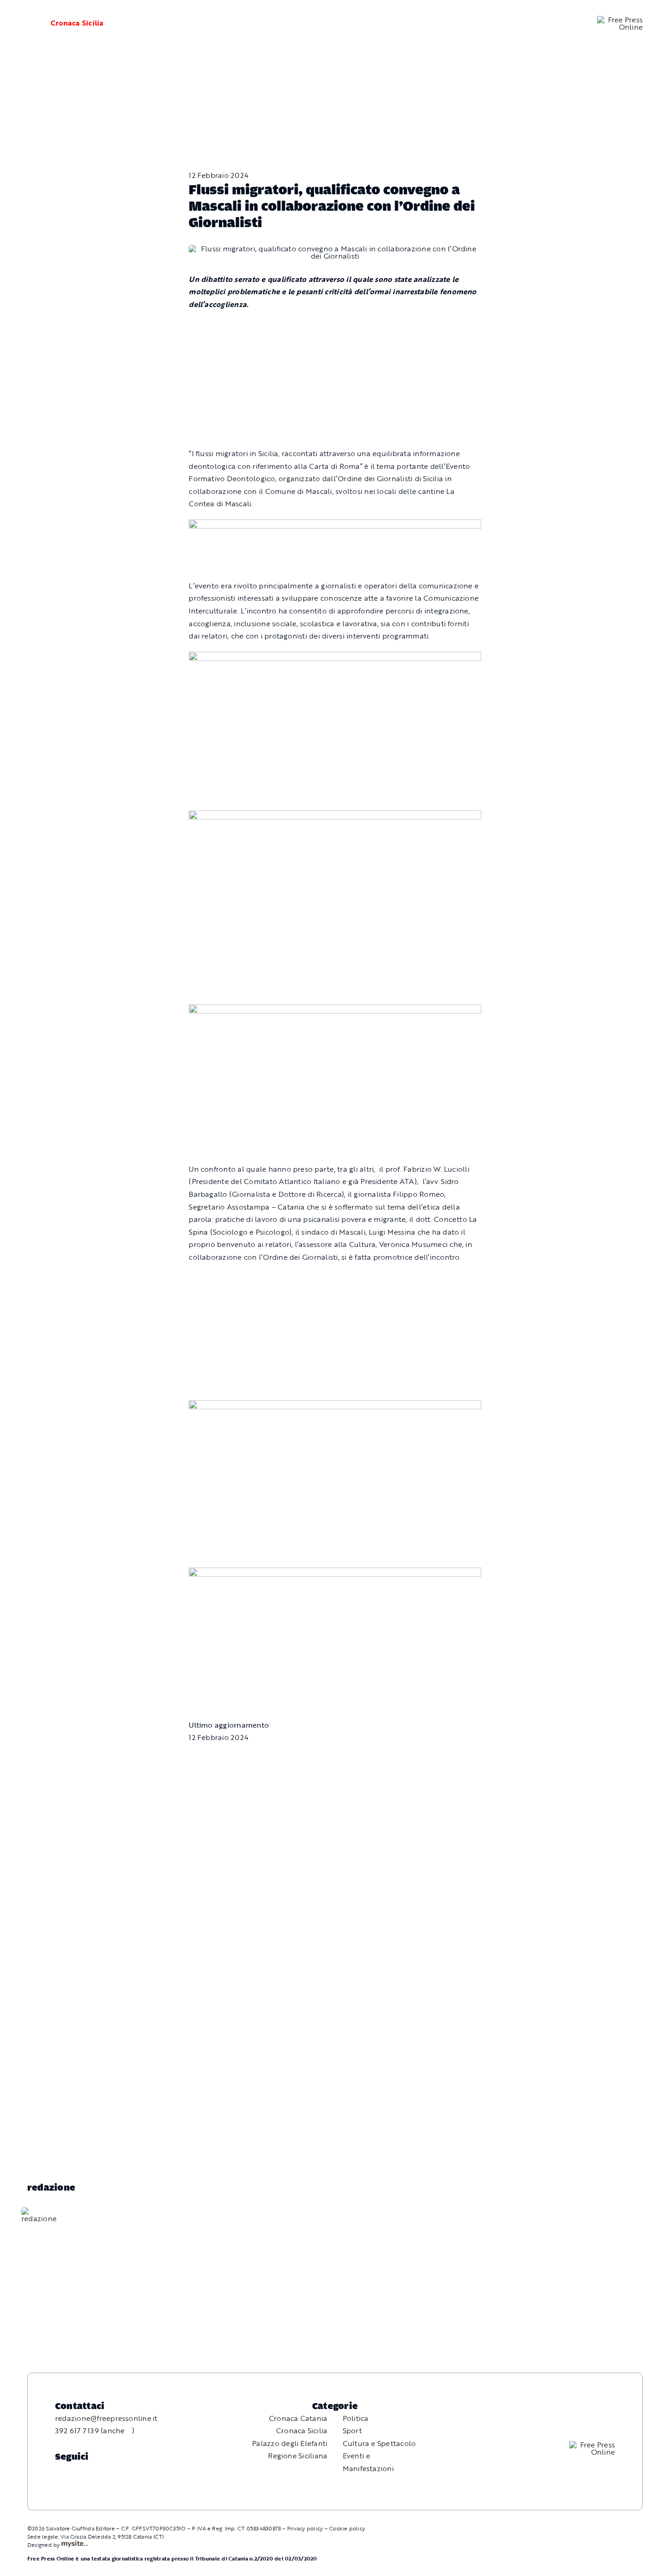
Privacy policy (305, 2528)
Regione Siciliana (298, 2456)
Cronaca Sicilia (77, 23)
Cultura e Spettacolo (379, 2443)
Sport (352, 2431)
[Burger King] (335, 1574)
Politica (356, 2418)
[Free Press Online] (620, 20)
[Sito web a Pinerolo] (75, 2545)
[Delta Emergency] (335, 525)
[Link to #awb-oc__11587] (27, 23)
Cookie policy (347, 2528)
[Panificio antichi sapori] (335, 816)
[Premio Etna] (335, 1010)
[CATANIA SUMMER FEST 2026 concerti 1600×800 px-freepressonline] (335, 658)
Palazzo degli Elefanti (290, 2443)
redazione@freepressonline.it (106, 2418)
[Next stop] (335, 1406)
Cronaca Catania (298, 2418)
